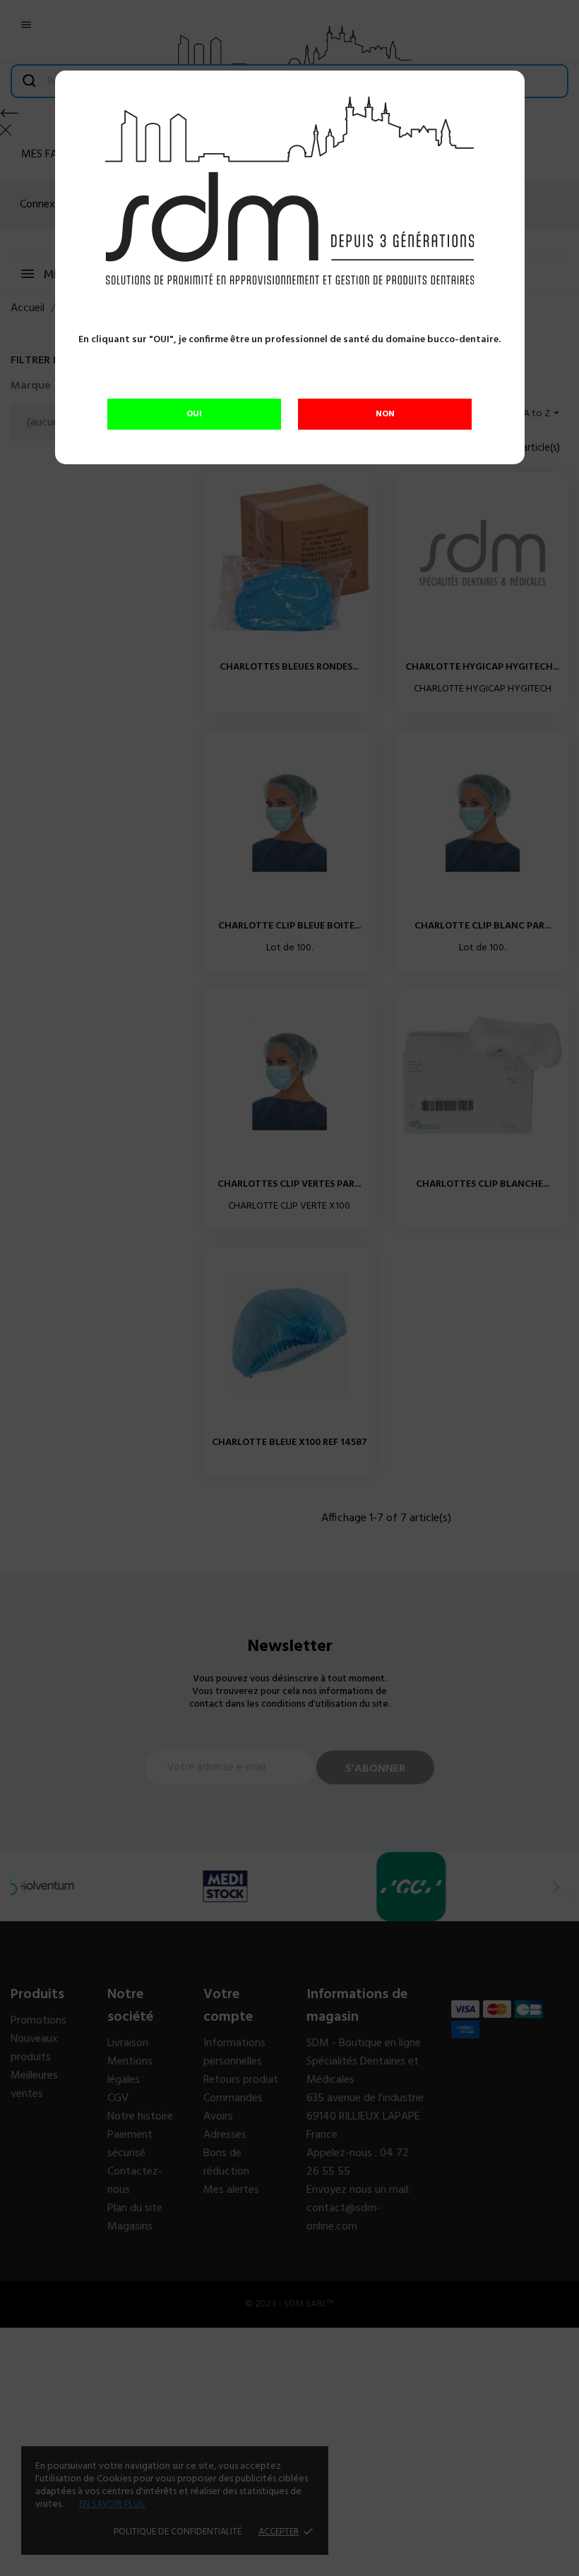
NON (385, 414)
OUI (194, 414)
